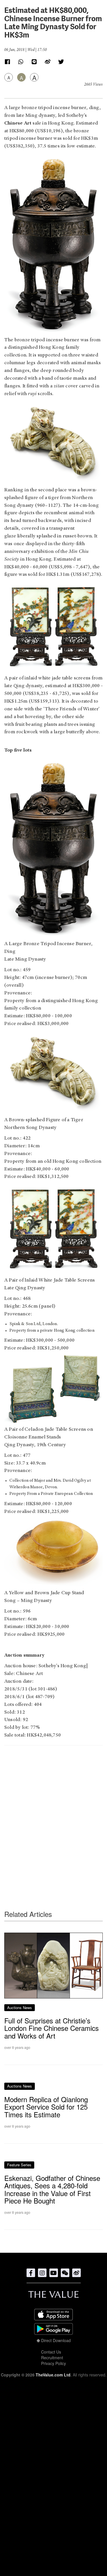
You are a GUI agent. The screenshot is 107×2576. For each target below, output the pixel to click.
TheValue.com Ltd (53, 2505)
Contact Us (51, 2482)
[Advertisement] (53, 1816)
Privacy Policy (53, 2494)
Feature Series (19, 2295)
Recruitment (52, 2488)
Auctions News (20, 2008)
